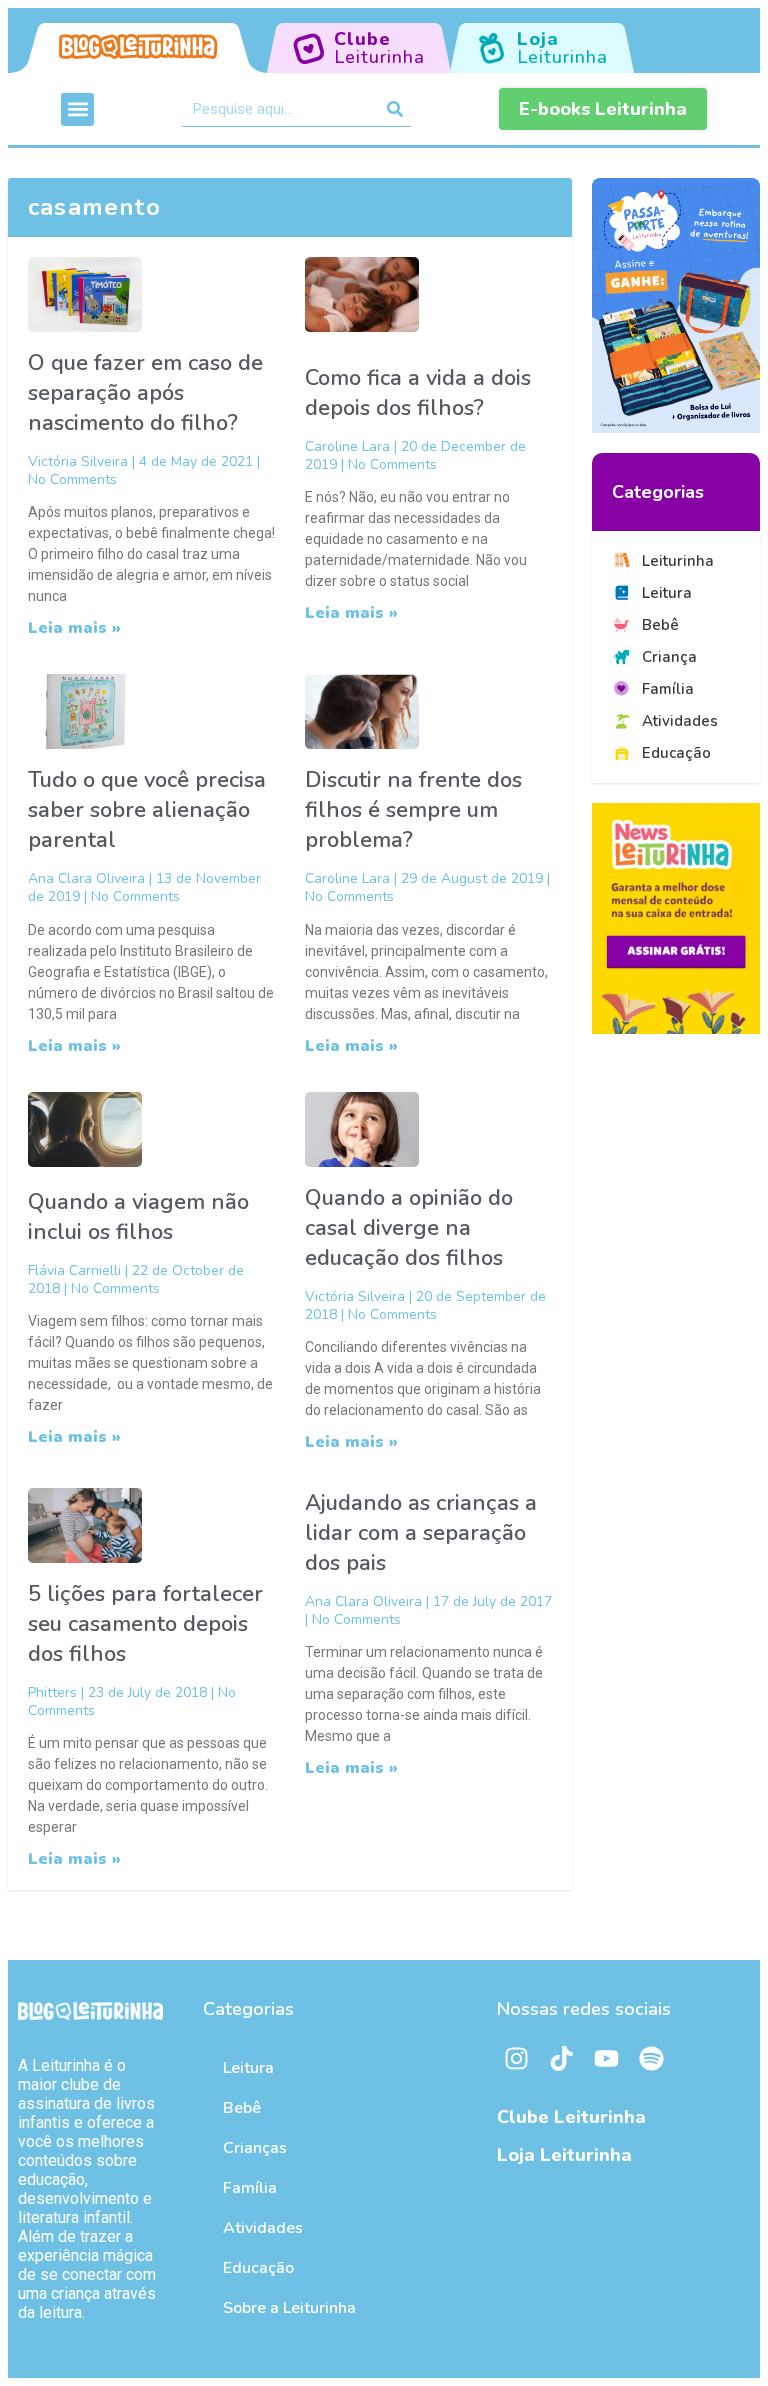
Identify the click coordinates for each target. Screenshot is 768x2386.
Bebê (242, 2108)
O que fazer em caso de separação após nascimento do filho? (145, 393)
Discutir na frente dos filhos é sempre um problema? (413, 810)
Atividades (263, 2228)
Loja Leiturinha (564, 2155)
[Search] (394, 109)
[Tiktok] (562, 2058)
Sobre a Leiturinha (289, 2308)
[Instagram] (517, 2058)
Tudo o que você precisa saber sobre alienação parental (147, 810)
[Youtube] (607, 2058)
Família (250, 2188)
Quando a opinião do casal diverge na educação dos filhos (409, 1228)
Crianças (255, 2148)
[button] (77, 109)
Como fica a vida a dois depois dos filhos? (418, 393)
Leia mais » (74, 628)
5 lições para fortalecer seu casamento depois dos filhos (145, 1624)
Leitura (248, 2068)
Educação (258, 2268)
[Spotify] (652, 2058)
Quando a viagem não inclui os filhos (138, 1217)
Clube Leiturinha (571, 2117)
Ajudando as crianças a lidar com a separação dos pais (421, 1533)
